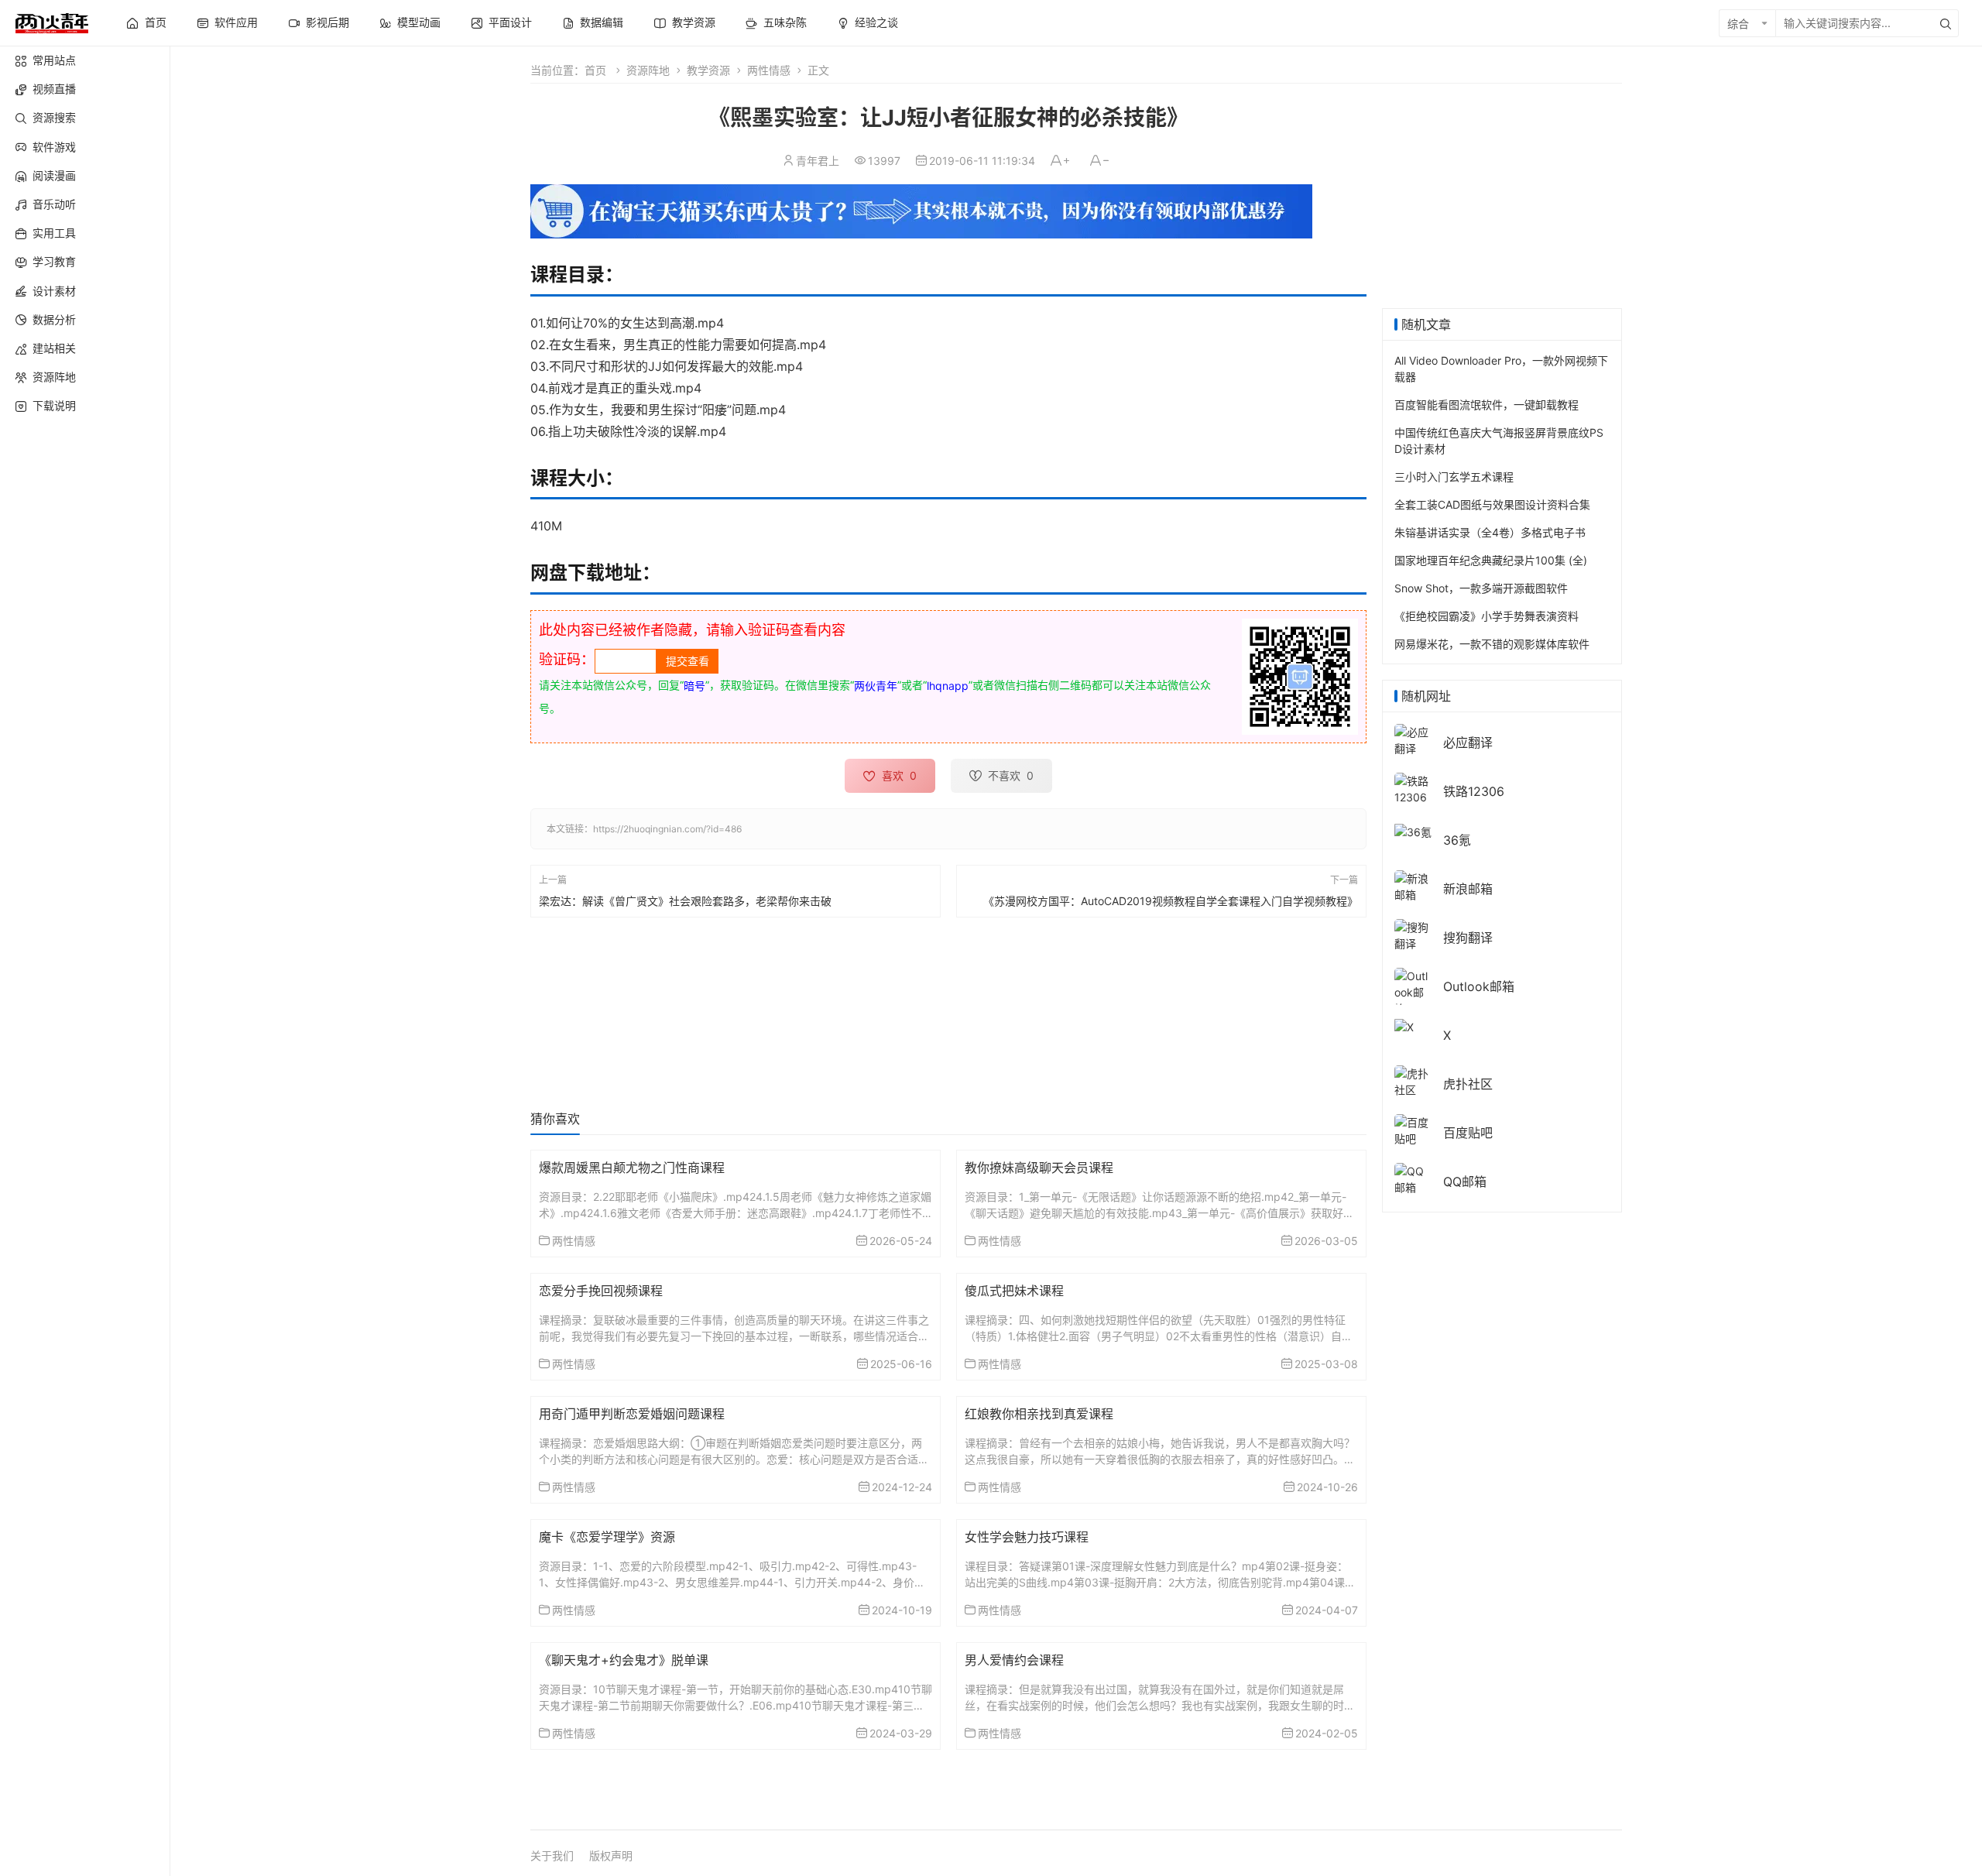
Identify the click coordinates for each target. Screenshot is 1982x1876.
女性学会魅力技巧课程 (1027, 1537)
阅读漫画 (54, 175)
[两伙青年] (52, 21)
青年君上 (818, 161)
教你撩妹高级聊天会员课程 (1039, 1168)
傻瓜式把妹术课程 (1014, 1291)
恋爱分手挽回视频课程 (601, 1291)
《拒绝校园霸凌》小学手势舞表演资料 (1486, 616)
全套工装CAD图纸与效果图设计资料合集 (1492, 504)
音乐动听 (54, 204)
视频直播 (54, 89)
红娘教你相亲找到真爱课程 (1039, 1414)
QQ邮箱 (1465, 1182)
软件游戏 (54, 147)
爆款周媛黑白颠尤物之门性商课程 (632, 1168)
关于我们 (552, 1855)
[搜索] (1946, 23)
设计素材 (54, 291)
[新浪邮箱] (1413, 885)
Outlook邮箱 (1479, 986)
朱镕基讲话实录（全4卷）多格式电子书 (1490, 532)
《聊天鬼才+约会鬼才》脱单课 (624, 1660)
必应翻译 (1468, 743)
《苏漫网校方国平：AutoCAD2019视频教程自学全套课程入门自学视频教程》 (1171, 901)
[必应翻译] (1413, 739)
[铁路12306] (1413, 788)
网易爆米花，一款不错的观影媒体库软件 (1492, 644)
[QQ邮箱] (1413, 1178)
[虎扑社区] (1413, 1080)
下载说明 (54, 405)
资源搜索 (54, 117)
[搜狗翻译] (1413, 934)
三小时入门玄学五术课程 (1454, 477)
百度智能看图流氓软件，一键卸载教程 (1486, 405)
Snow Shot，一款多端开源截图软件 (1481, 588)
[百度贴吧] (1413, 1129)
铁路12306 (1474, 791)
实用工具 (54, 233)
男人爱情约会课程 (1014, 1660)
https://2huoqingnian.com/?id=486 (667, 829)
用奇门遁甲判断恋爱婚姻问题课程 (632, 1414)
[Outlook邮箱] (1413, 991)
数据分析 (54, 319)
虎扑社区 (1468, 1084)
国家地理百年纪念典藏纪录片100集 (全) (1491, 560)
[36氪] (1413, 830)
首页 (595, 70)
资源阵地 (54, 377)
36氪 (1457, 840)
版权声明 (611, 1855)
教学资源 (708, 70)
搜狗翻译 (1468, 938)
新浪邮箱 (1468, 889)
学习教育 (54, 261)
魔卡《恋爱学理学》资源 (607, 1537)
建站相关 (54, 348)
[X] (1404, 1025)
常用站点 (54, 60)
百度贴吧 (1468, 1133)
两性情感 (769, 70)
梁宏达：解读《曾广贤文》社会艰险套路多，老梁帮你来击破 (685, 901)
